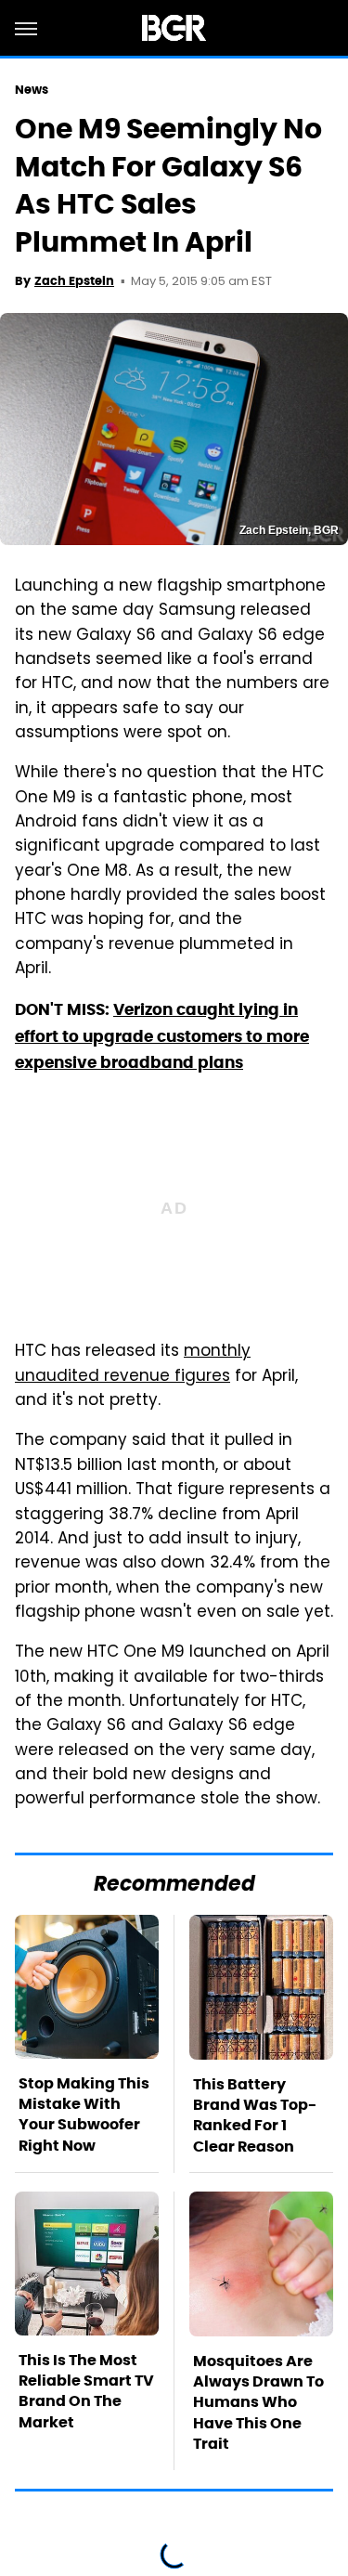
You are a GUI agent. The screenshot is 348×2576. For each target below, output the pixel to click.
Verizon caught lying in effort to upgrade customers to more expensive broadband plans (162, 1036)
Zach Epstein (74, 281)
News (32, 90)
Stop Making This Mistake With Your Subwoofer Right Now (84, 2114)
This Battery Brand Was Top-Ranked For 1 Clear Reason (255, 2115)
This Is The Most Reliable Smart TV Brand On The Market (86, 2391)
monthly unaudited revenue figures (133, 1364)
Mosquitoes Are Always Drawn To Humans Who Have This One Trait (258, 2403)
